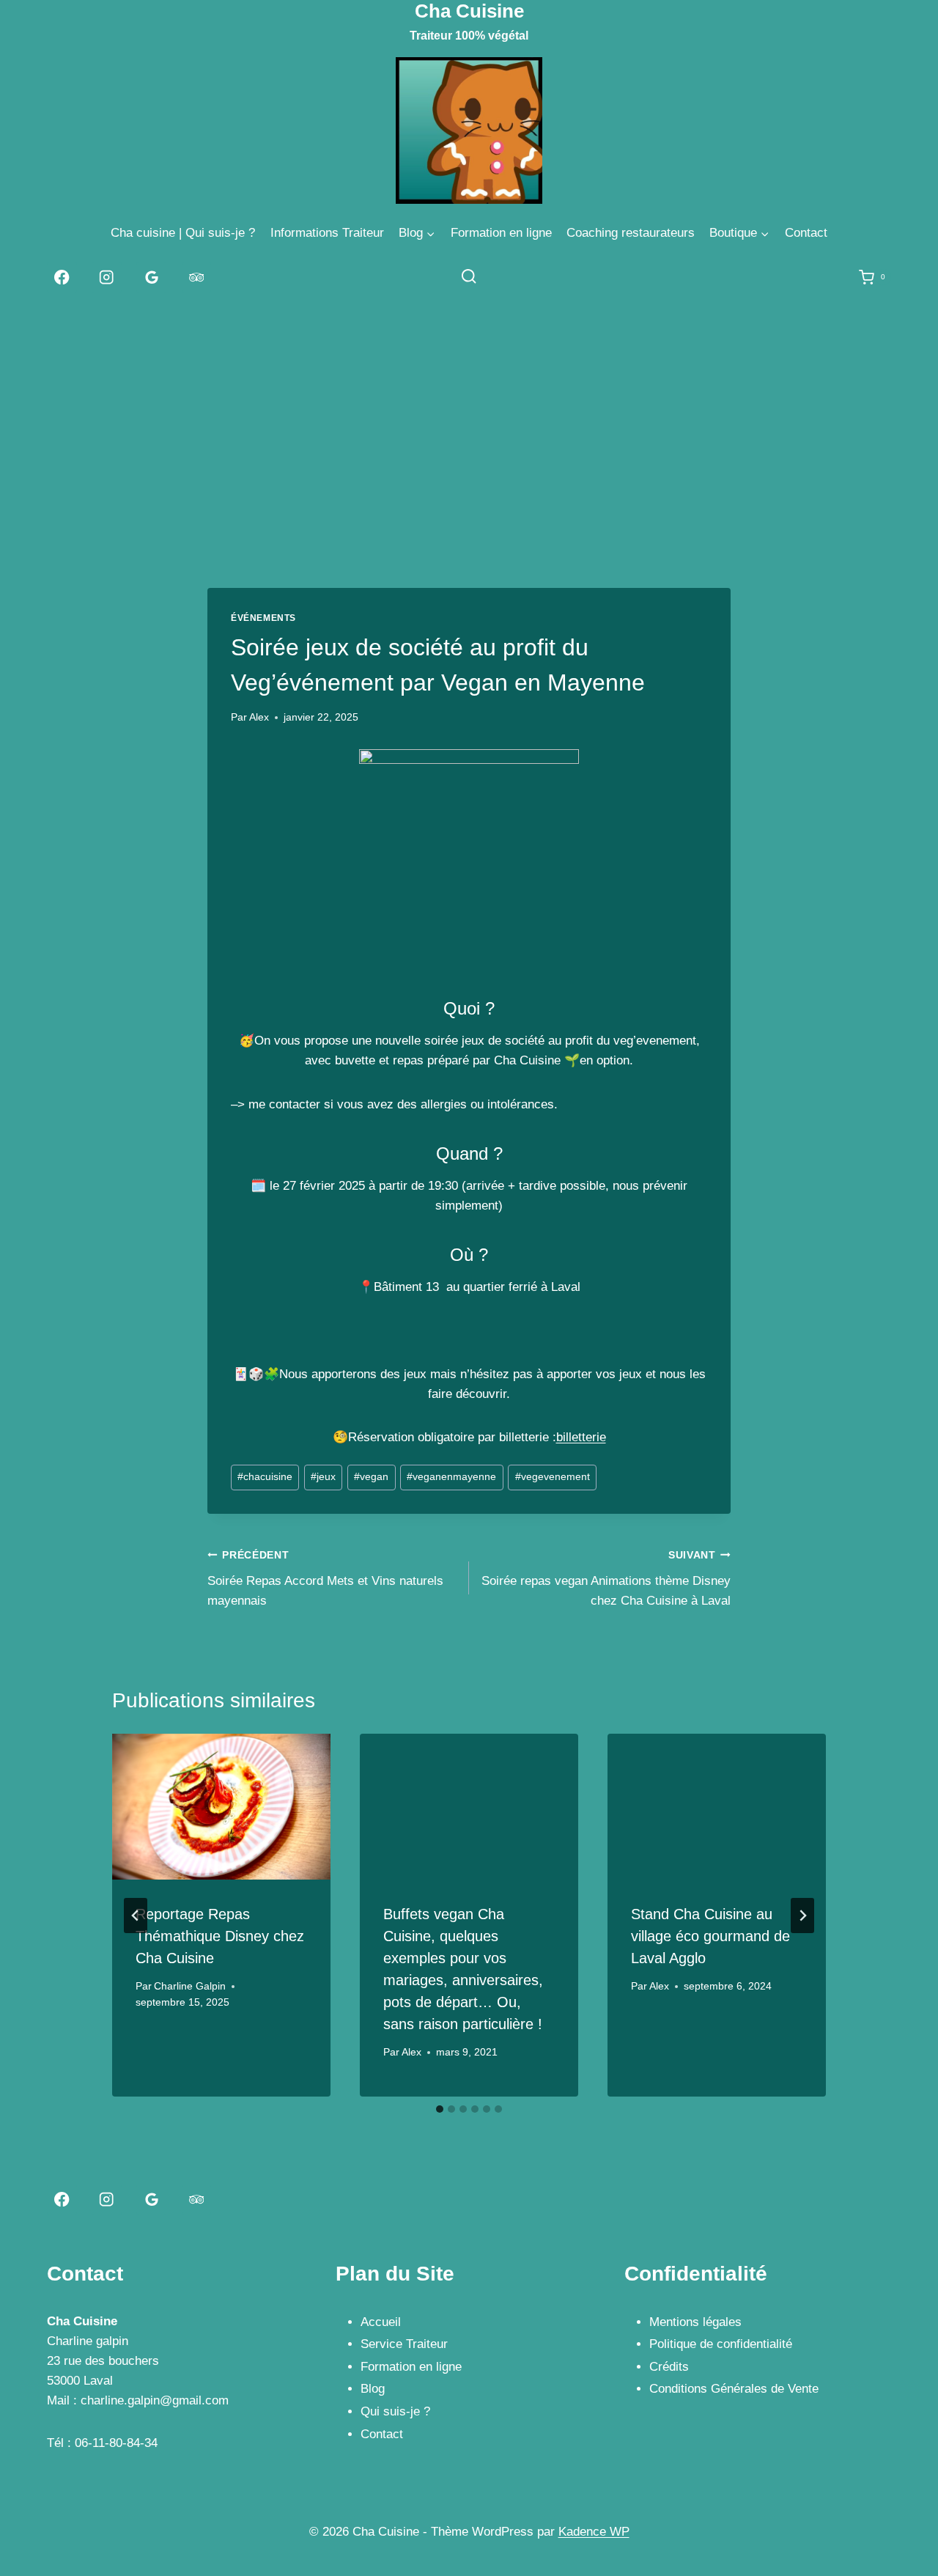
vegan (371, 1477)
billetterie (581, 1437)
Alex (259, 717)
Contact (806, 233)
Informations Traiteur (327, 233)
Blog (373, 2389)
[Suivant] (802, 1916)
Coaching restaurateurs (631, 233)
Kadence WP (594, 2532)
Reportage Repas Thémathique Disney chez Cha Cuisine (220, 1936)
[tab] (440, 2109)
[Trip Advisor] (197, 277)
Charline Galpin (190, 1986)
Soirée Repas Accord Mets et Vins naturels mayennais (325, 1579)
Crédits (669, 2367)
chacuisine (265, 1477)
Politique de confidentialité (721, 2344)
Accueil (381, 2322)
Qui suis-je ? (395, 2411)
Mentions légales (695, 2322)
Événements (263, 618)
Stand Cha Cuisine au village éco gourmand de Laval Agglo (710, 1936)
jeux (323, 1477)
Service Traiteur (404, 2344)
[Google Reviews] (151, 277)
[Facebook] (62, 277)
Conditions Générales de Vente (734, 2389)
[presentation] (221, 1807)
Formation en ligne (501, 233)
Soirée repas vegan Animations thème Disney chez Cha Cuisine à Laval (606, 1579)
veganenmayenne (451, 1477)
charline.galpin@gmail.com (155, 2400)
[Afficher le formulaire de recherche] (469, 277)
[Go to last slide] (136, 1916)
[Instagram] (107, 277)
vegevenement (553, 1477)
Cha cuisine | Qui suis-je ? (183, 233)
